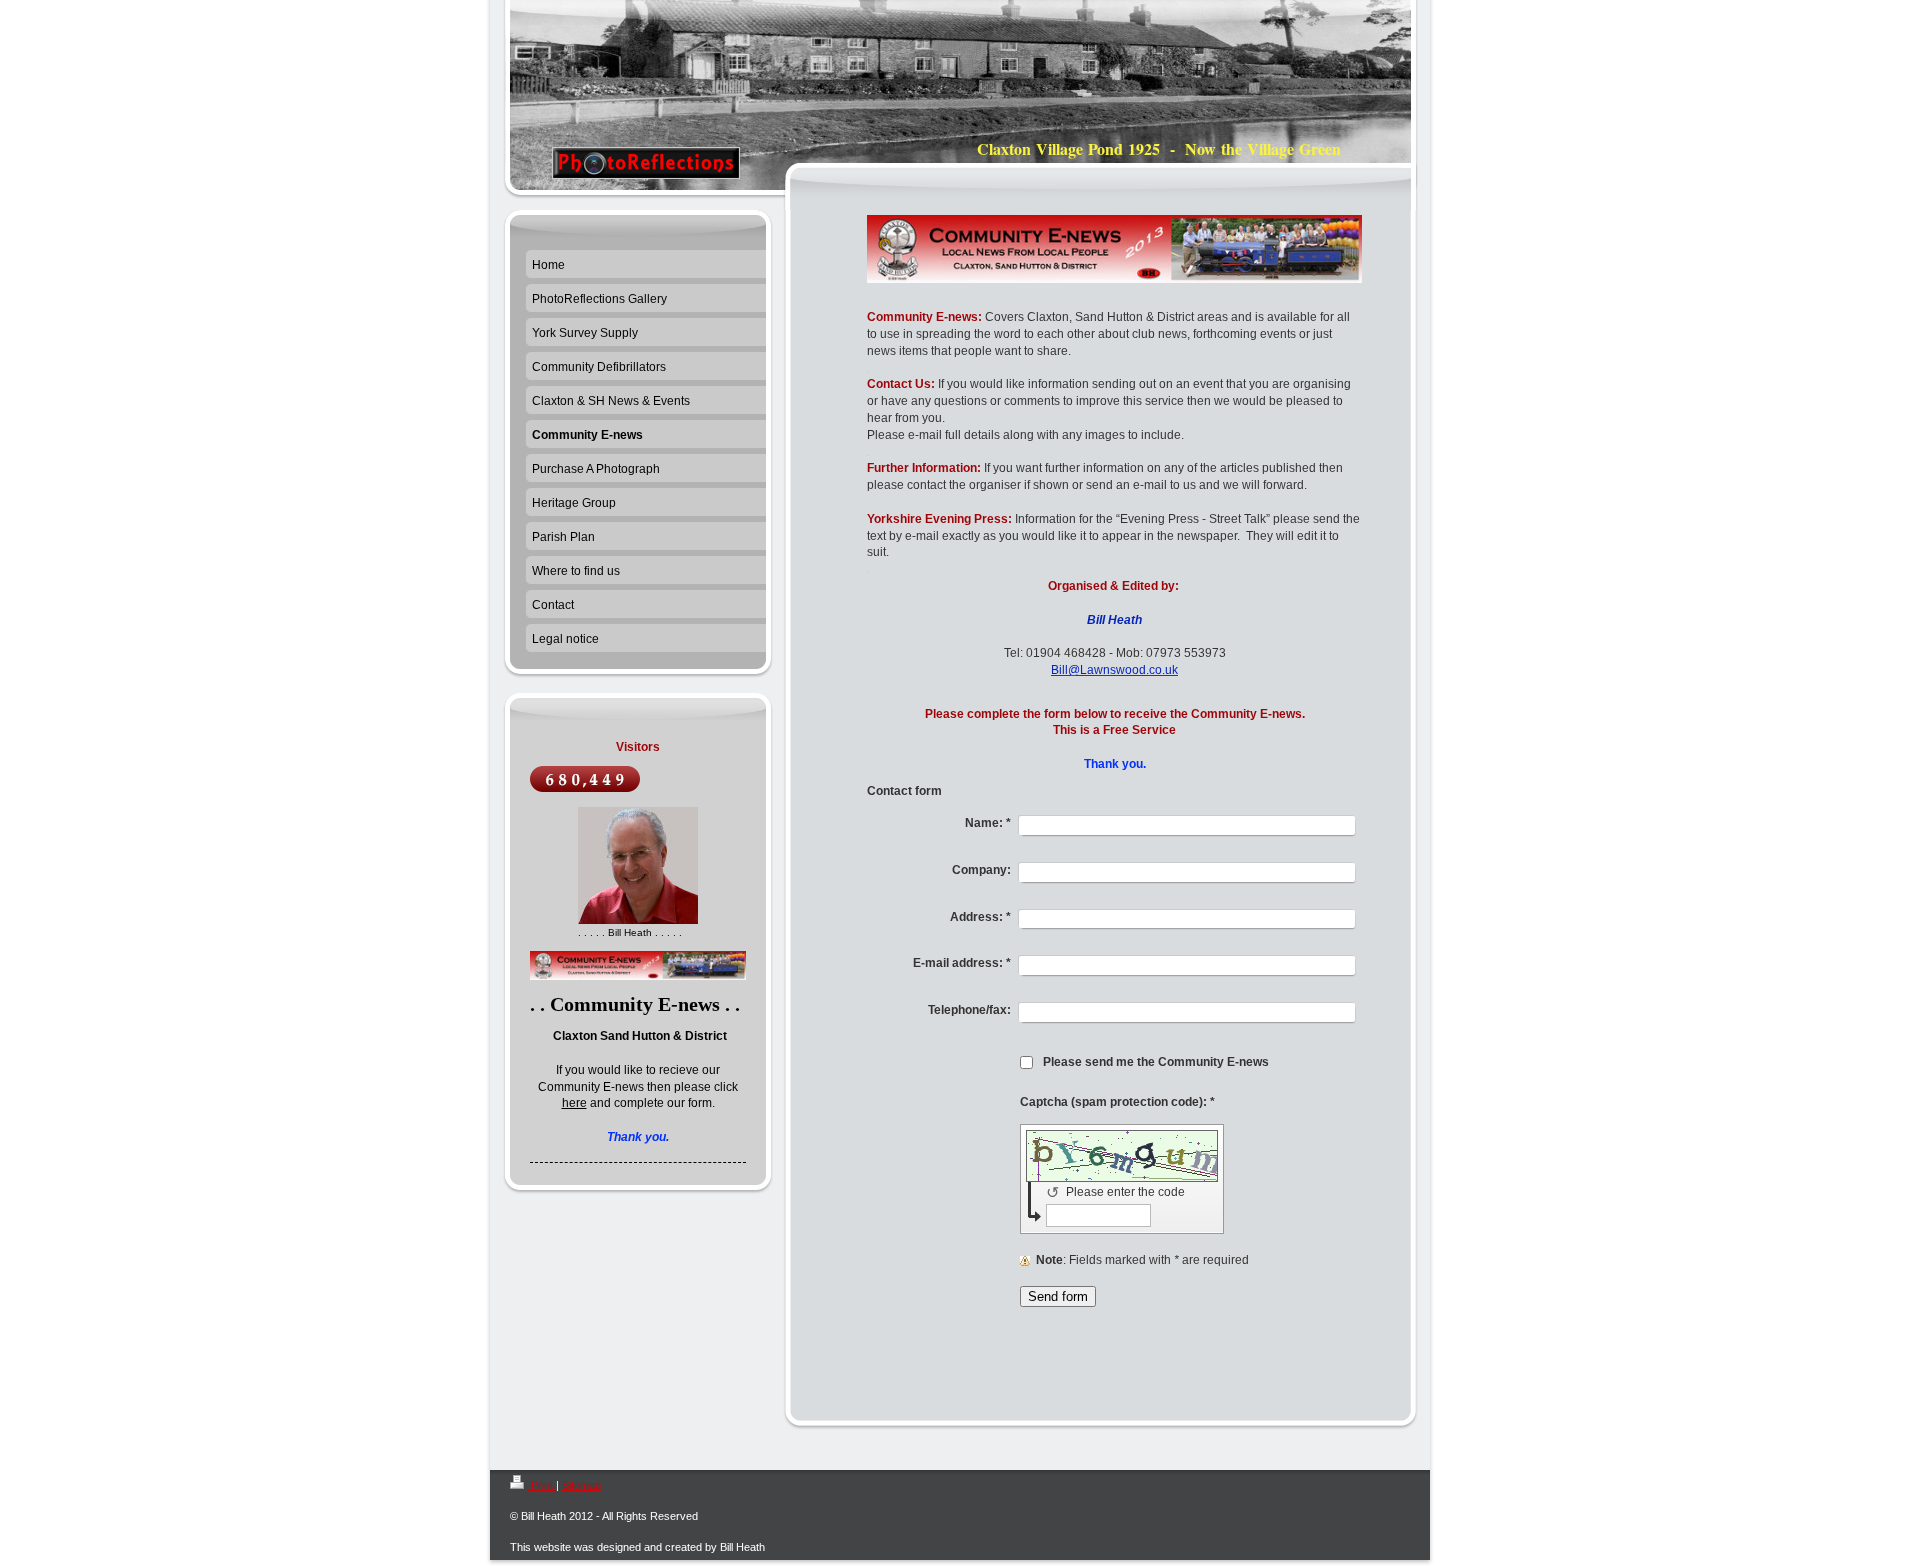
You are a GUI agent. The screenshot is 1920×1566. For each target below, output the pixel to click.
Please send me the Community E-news (1156, 1062)
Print (542, 1485)
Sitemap (581, 1485)
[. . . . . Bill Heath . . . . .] (638, 865)
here (574, 1103)
